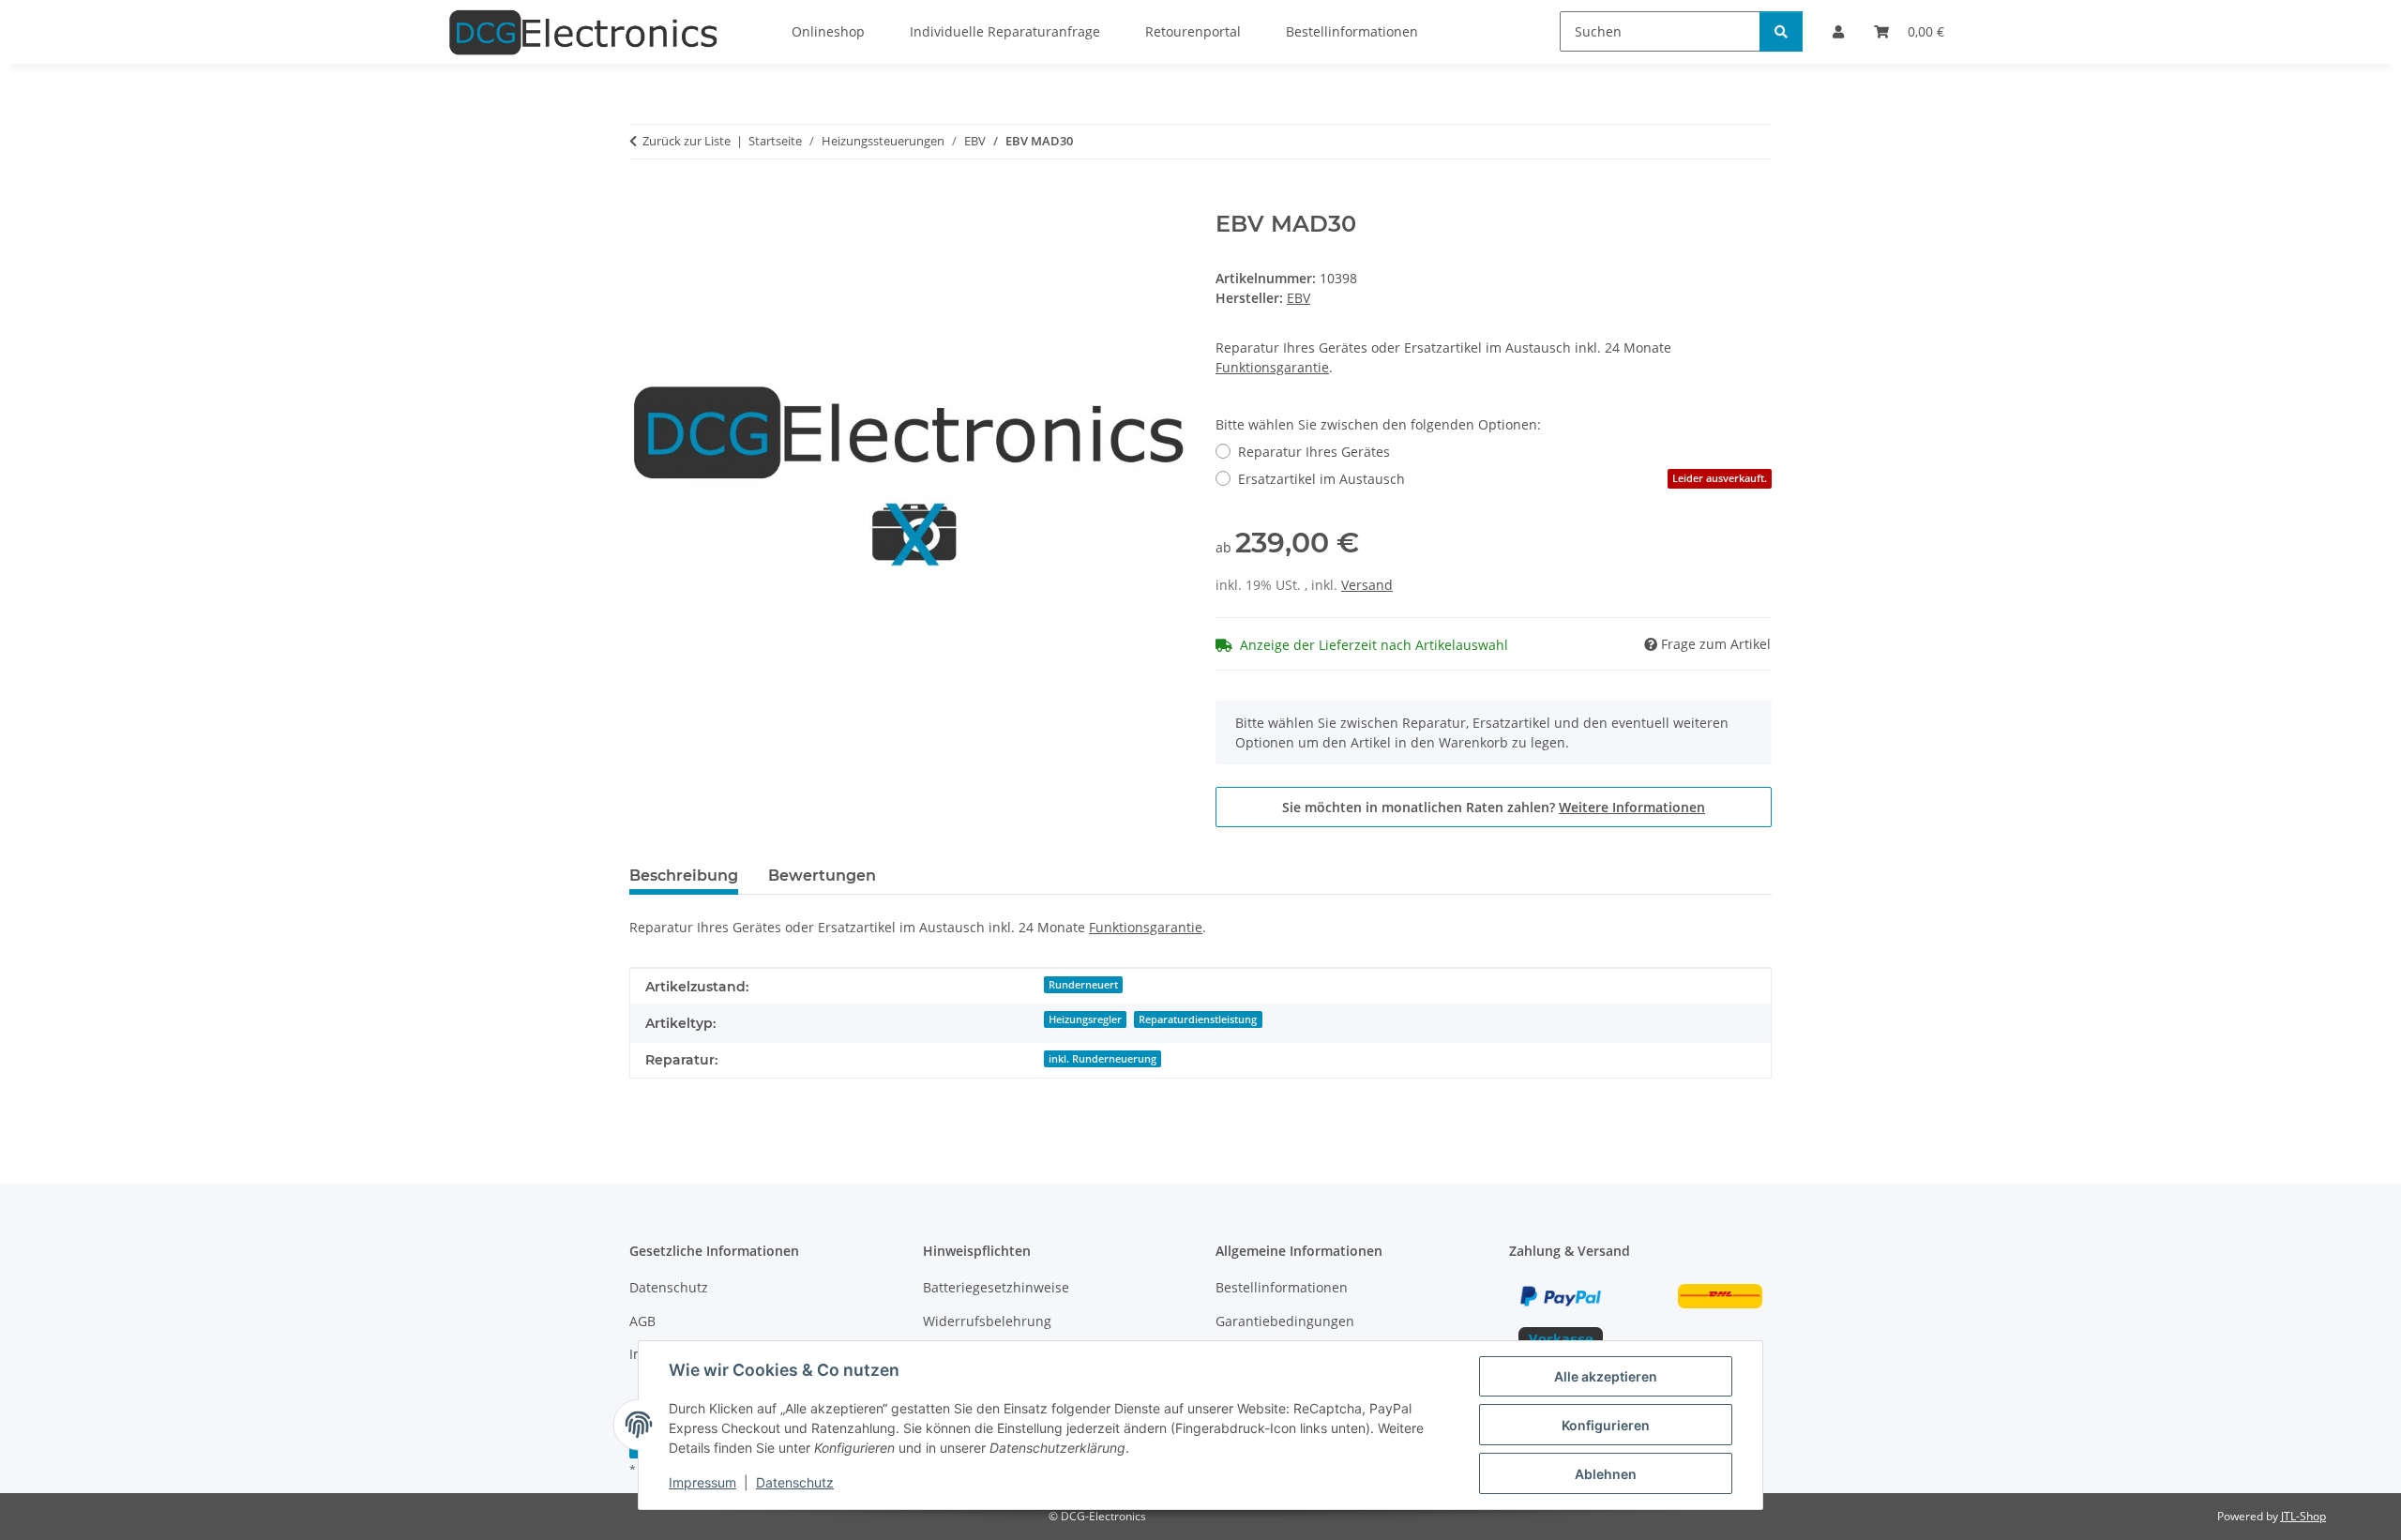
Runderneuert (1083, 985)
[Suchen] (1781, 31)
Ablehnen (1606, 1474)
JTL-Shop (2303, 1516)
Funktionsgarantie (1272, 367)
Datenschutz (795, 1482)
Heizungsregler (1085, 1019)
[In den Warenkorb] (644, 201)
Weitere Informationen (1632, 807)
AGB (642, 1321)
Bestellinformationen (1282, 1287)
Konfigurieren (1606, 1425)
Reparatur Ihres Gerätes (1314, 452)
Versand (1367, 585)
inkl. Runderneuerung (1102, 1059)
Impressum (702, 1482)
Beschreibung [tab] (684, 876)
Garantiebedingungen (1285, 1321)
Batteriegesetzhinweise (996, 1287)
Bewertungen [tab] (822, 876)
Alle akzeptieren (1606, 1376)
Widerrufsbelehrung (987, 1321)
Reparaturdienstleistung (1198, 1019)
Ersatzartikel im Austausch (1503, 479)
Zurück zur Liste (687, 141)
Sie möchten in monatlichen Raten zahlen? (1494, 807)
